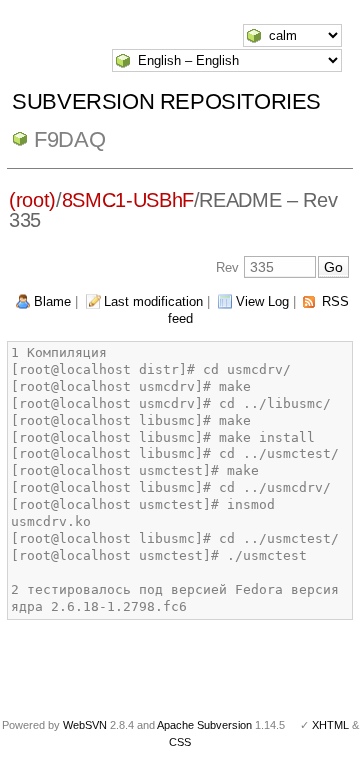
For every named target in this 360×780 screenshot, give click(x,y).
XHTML (330, 725)
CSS (180, 742)
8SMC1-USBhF (128, 200)
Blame (52, 301)
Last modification (153, 301)
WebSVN (85, 725)
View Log (262, 301)
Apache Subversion (204, 725)
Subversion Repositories (166, 101)
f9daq (69, 139)
